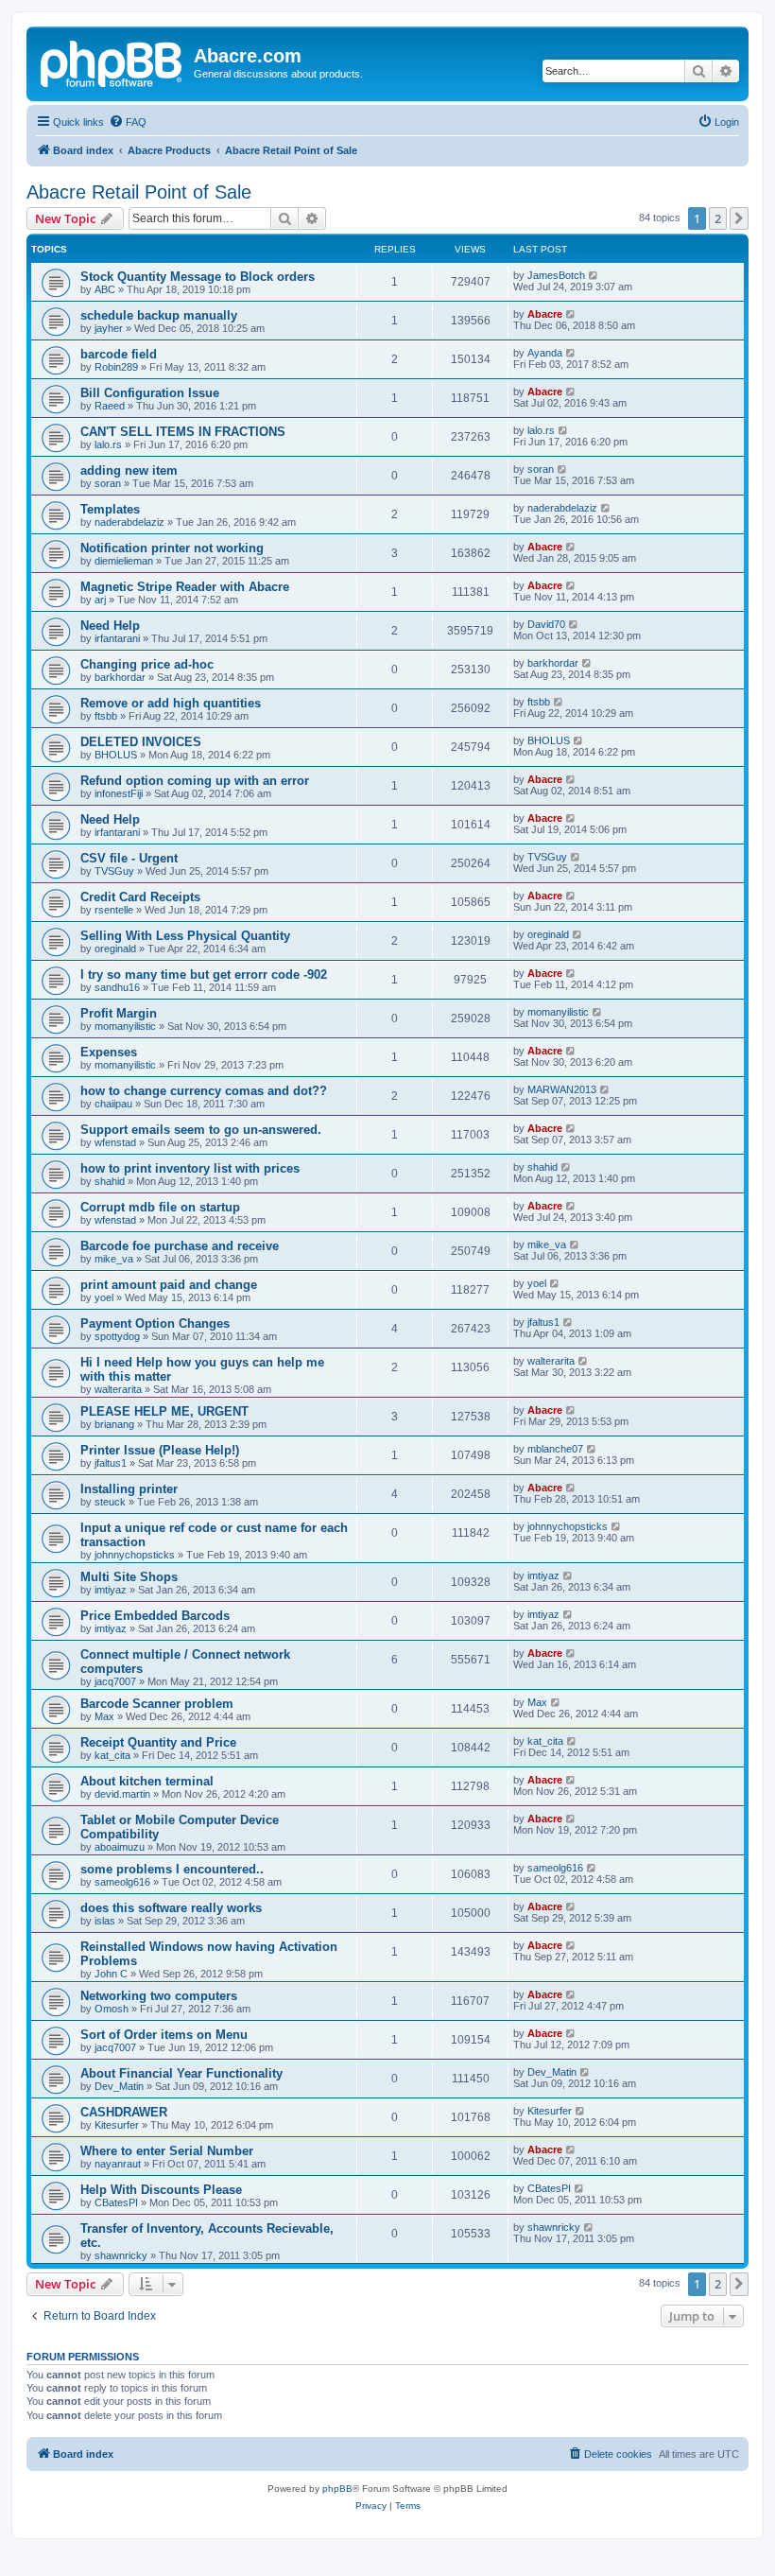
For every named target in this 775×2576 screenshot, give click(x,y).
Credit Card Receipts (140, 897)
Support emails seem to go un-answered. (201, 1130)
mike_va (114, 1259)
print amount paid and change (169, 1285)
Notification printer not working (172, 548)
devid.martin (122, 1794)
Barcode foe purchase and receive (180, 1246)
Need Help (110, 626)
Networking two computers (159, 1996)
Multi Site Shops (129, 1577)
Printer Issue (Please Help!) (160, 1450)
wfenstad (115, 1142)
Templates (110, 509)
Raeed (110, 406)
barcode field (119, 354)
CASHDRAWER (124, 2112)
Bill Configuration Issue (150, 393)
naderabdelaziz (129, 522)
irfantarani (117, 638)
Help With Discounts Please (161, 2190)
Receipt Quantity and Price (158, 1742)
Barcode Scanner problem (157, 1704)
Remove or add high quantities (171, 703)
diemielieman (124, 561)
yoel (104, 1297)
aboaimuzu (120, 1847)
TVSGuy (114, 871)
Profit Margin (119, 1013)
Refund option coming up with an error (195, 781)
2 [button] (718, 218)
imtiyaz (111, 1590)
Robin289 (116, 367)
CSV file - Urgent (129, 858)
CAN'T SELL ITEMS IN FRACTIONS (183, 432)
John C (111, 1974)
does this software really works (171, 1908)
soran (108, 483)
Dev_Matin (119, 2086)
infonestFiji (119, 793)
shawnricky (121, 2255)
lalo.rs (108, 444)
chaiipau (113, 1104)
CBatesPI (116, 2202)
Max (104, 1716)
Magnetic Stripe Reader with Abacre (185, 587)
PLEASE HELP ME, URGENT (164, 1411)
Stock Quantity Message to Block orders (198, 277)
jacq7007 (115, 1681)
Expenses (109, 1052)
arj (100, 600)
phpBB (337, 2489)
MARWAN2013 (562, 1089)
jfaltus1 (543, 1322)
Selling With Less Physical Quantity (185, 936)
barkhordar (120, 677)
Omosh (112, 2009)
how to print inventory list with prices (190, 1168)
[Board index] (112, 61)
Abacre (545, 314)
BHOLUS (116, 755)
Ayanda (545, 353)
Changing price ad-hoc (147, 664)
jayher (109, 328)
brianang (114, 1424)
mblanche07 (555, 1449)
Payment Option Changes (155, 1323)
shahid (110, 1181)
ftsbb (106, 716)
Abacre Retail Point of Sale (139, 192)
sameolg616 (122, 1882)
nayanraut (118, 2164)
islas (105, 1921)
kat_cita (112, 1755)
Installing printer (129, 1489)
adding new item (129, 470)
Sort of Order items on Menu (164, 2035)
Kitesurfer (117, 2125)
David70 (546, 624)
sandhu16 (117, 987)
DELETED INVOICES (141, 742)
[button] (739, 218)
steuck (110, 1502)
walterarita (118, 1389)
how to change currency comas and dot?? (204, 1091)
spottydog (117, 1336)
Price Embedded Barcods (155, 1616)
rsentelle (114, 910)
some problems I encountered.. (172, 1869)
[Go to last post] (594, 275)
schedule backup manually (159, 315)
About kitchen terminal (147, 1781)
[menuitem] (128, 122)
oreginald (115, 949)
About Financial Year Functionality (181, 2073)
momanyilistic (125, 1026)
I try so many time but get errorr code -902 (204, 975)
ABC (105, 289)
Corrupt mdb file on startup (160, 1207)
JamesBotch (556, 275)
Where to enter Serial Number (167, 2151)
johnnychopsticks (135, 1555)
